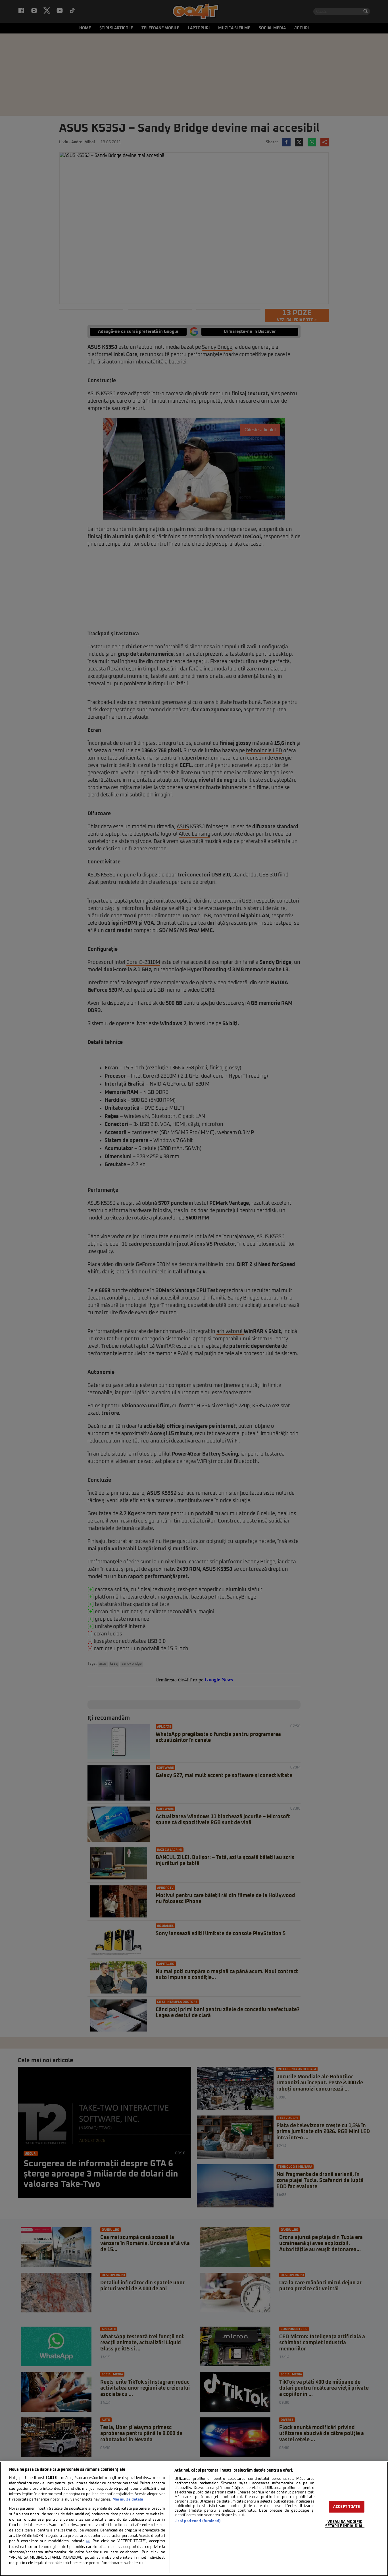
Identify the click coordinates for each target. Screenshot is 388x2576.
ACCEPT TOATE (347, 2507)
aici (88, 2541)
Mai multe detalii (128, 2500)
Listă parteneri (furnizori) (198, 2521)
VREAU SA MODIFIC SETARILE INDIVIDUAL (345, 2524)
